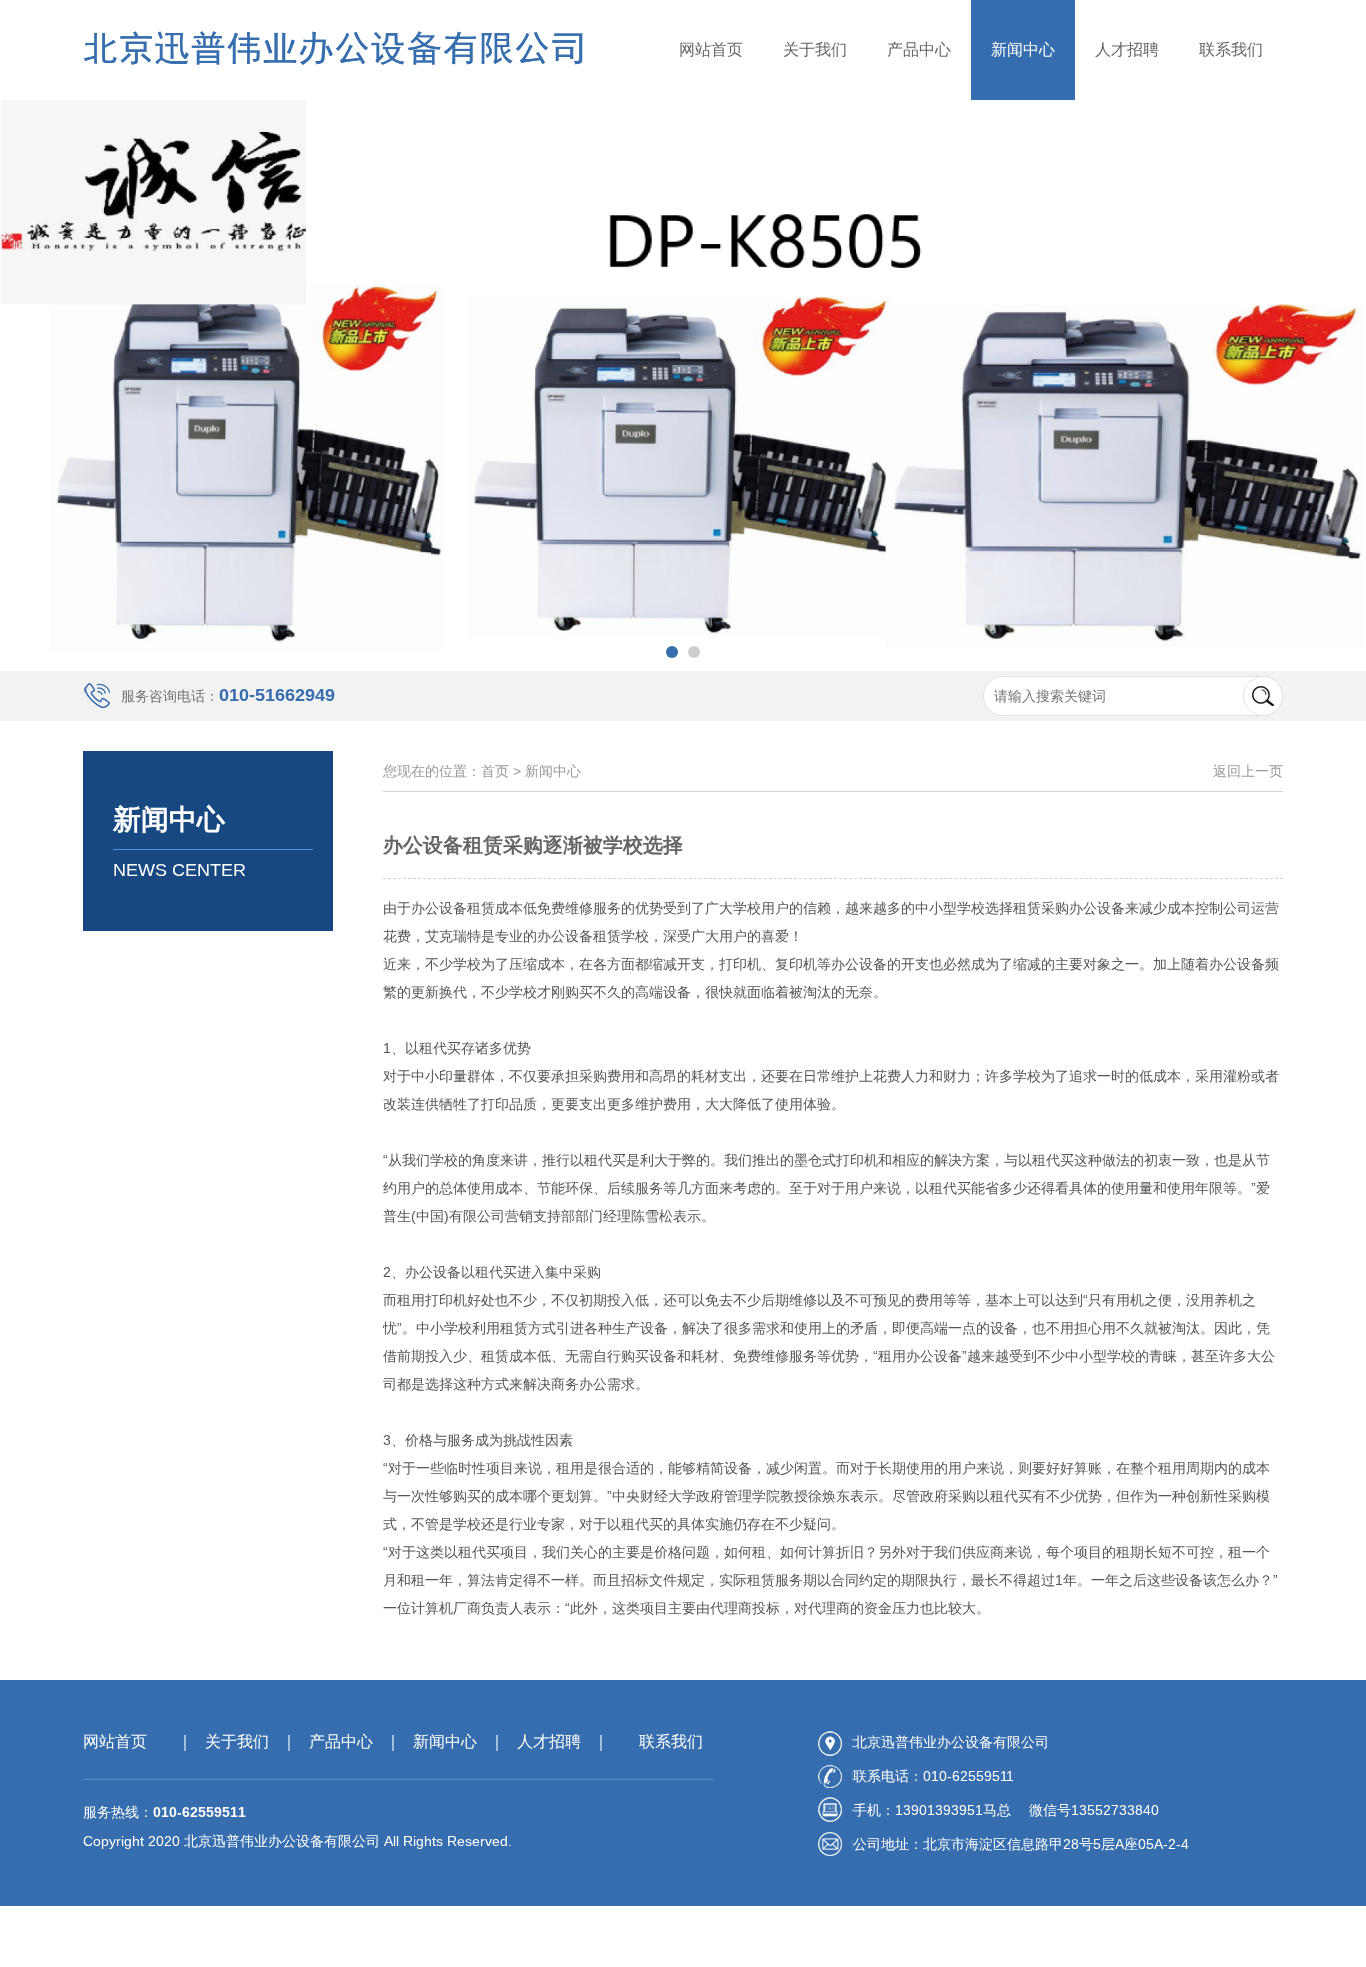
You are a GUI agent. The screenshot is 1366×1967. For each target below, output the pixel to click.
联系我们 (1231, 49)
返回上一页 (1248, 771)
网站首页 (711, 49)
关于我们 (815, 49)
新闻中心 (1023, 49)
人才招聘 (1127, 49)
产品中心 (919, 49)
